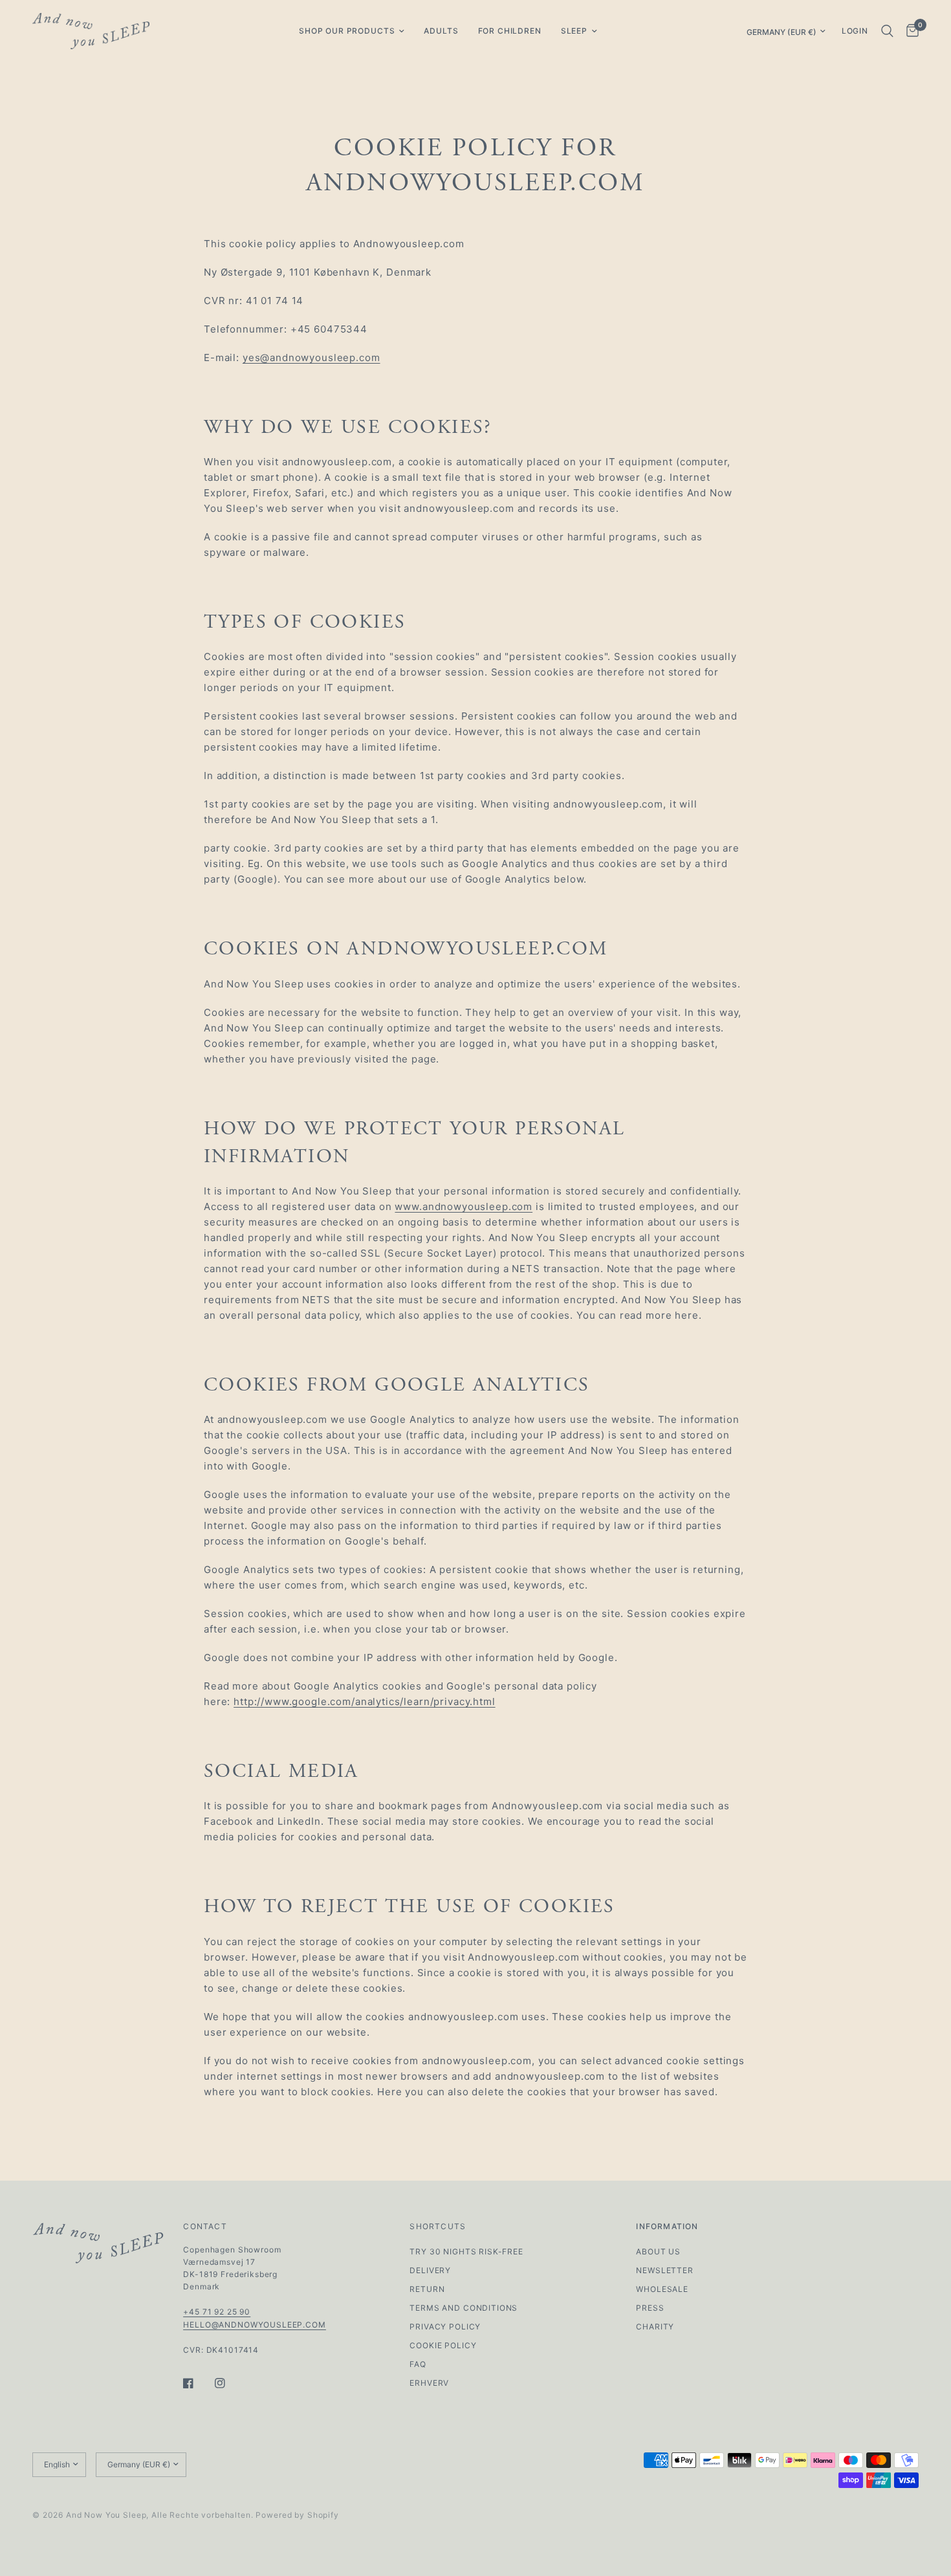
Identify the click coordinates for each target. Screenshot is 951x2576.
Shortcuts (438, 2227)
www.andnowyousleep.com (464, 1206)
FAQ (418, 2364)
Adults (441, 31)
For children (510, 31)
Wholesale (662, 2289)
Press (650, 2308)
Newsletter (665, 2270)
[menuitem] (352, 31)
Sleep (574, 31)
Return (427, 2289)
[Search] (887, 31)
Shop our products (347, 31)
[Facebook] (197, 2383)
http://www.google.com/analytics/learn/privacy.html (365, 1701)
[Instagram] (229, 2383)
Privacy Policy (445, 2327)
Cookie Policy (443, 2345)
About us (658, 2251)
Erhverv (429, 2383)
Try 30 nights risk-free (466, 2251)
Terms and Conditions (464, 2308)
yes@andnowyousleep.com (312, 358)
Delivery (430, 2270)
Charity (655, 2327)
